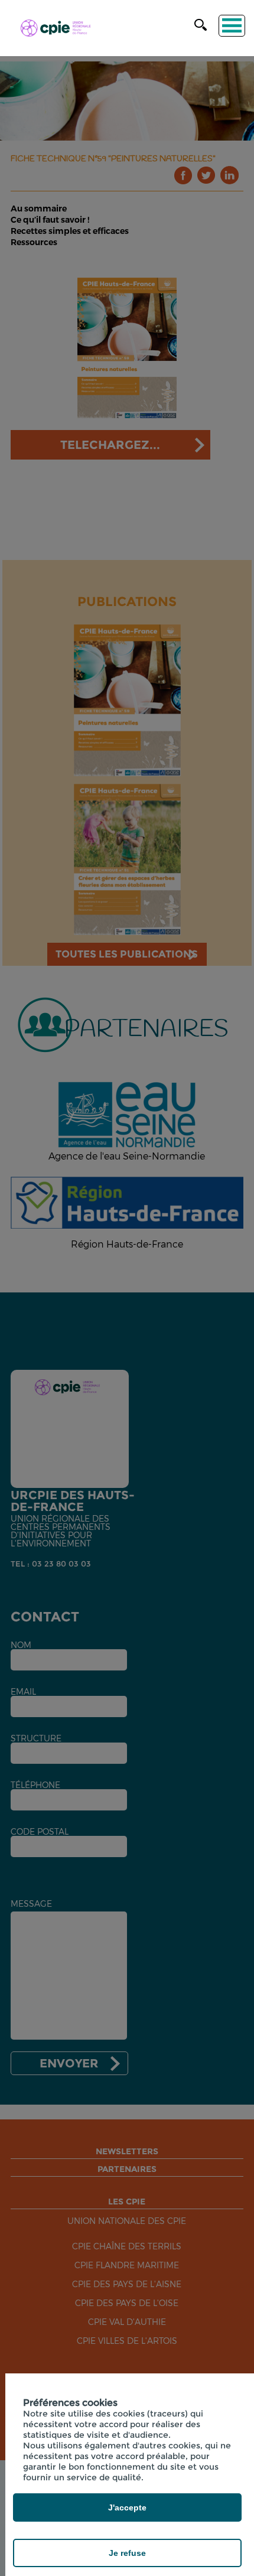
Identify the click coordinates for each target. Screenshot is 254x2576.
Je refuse (127, 2553)
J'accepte (127, 2507)
